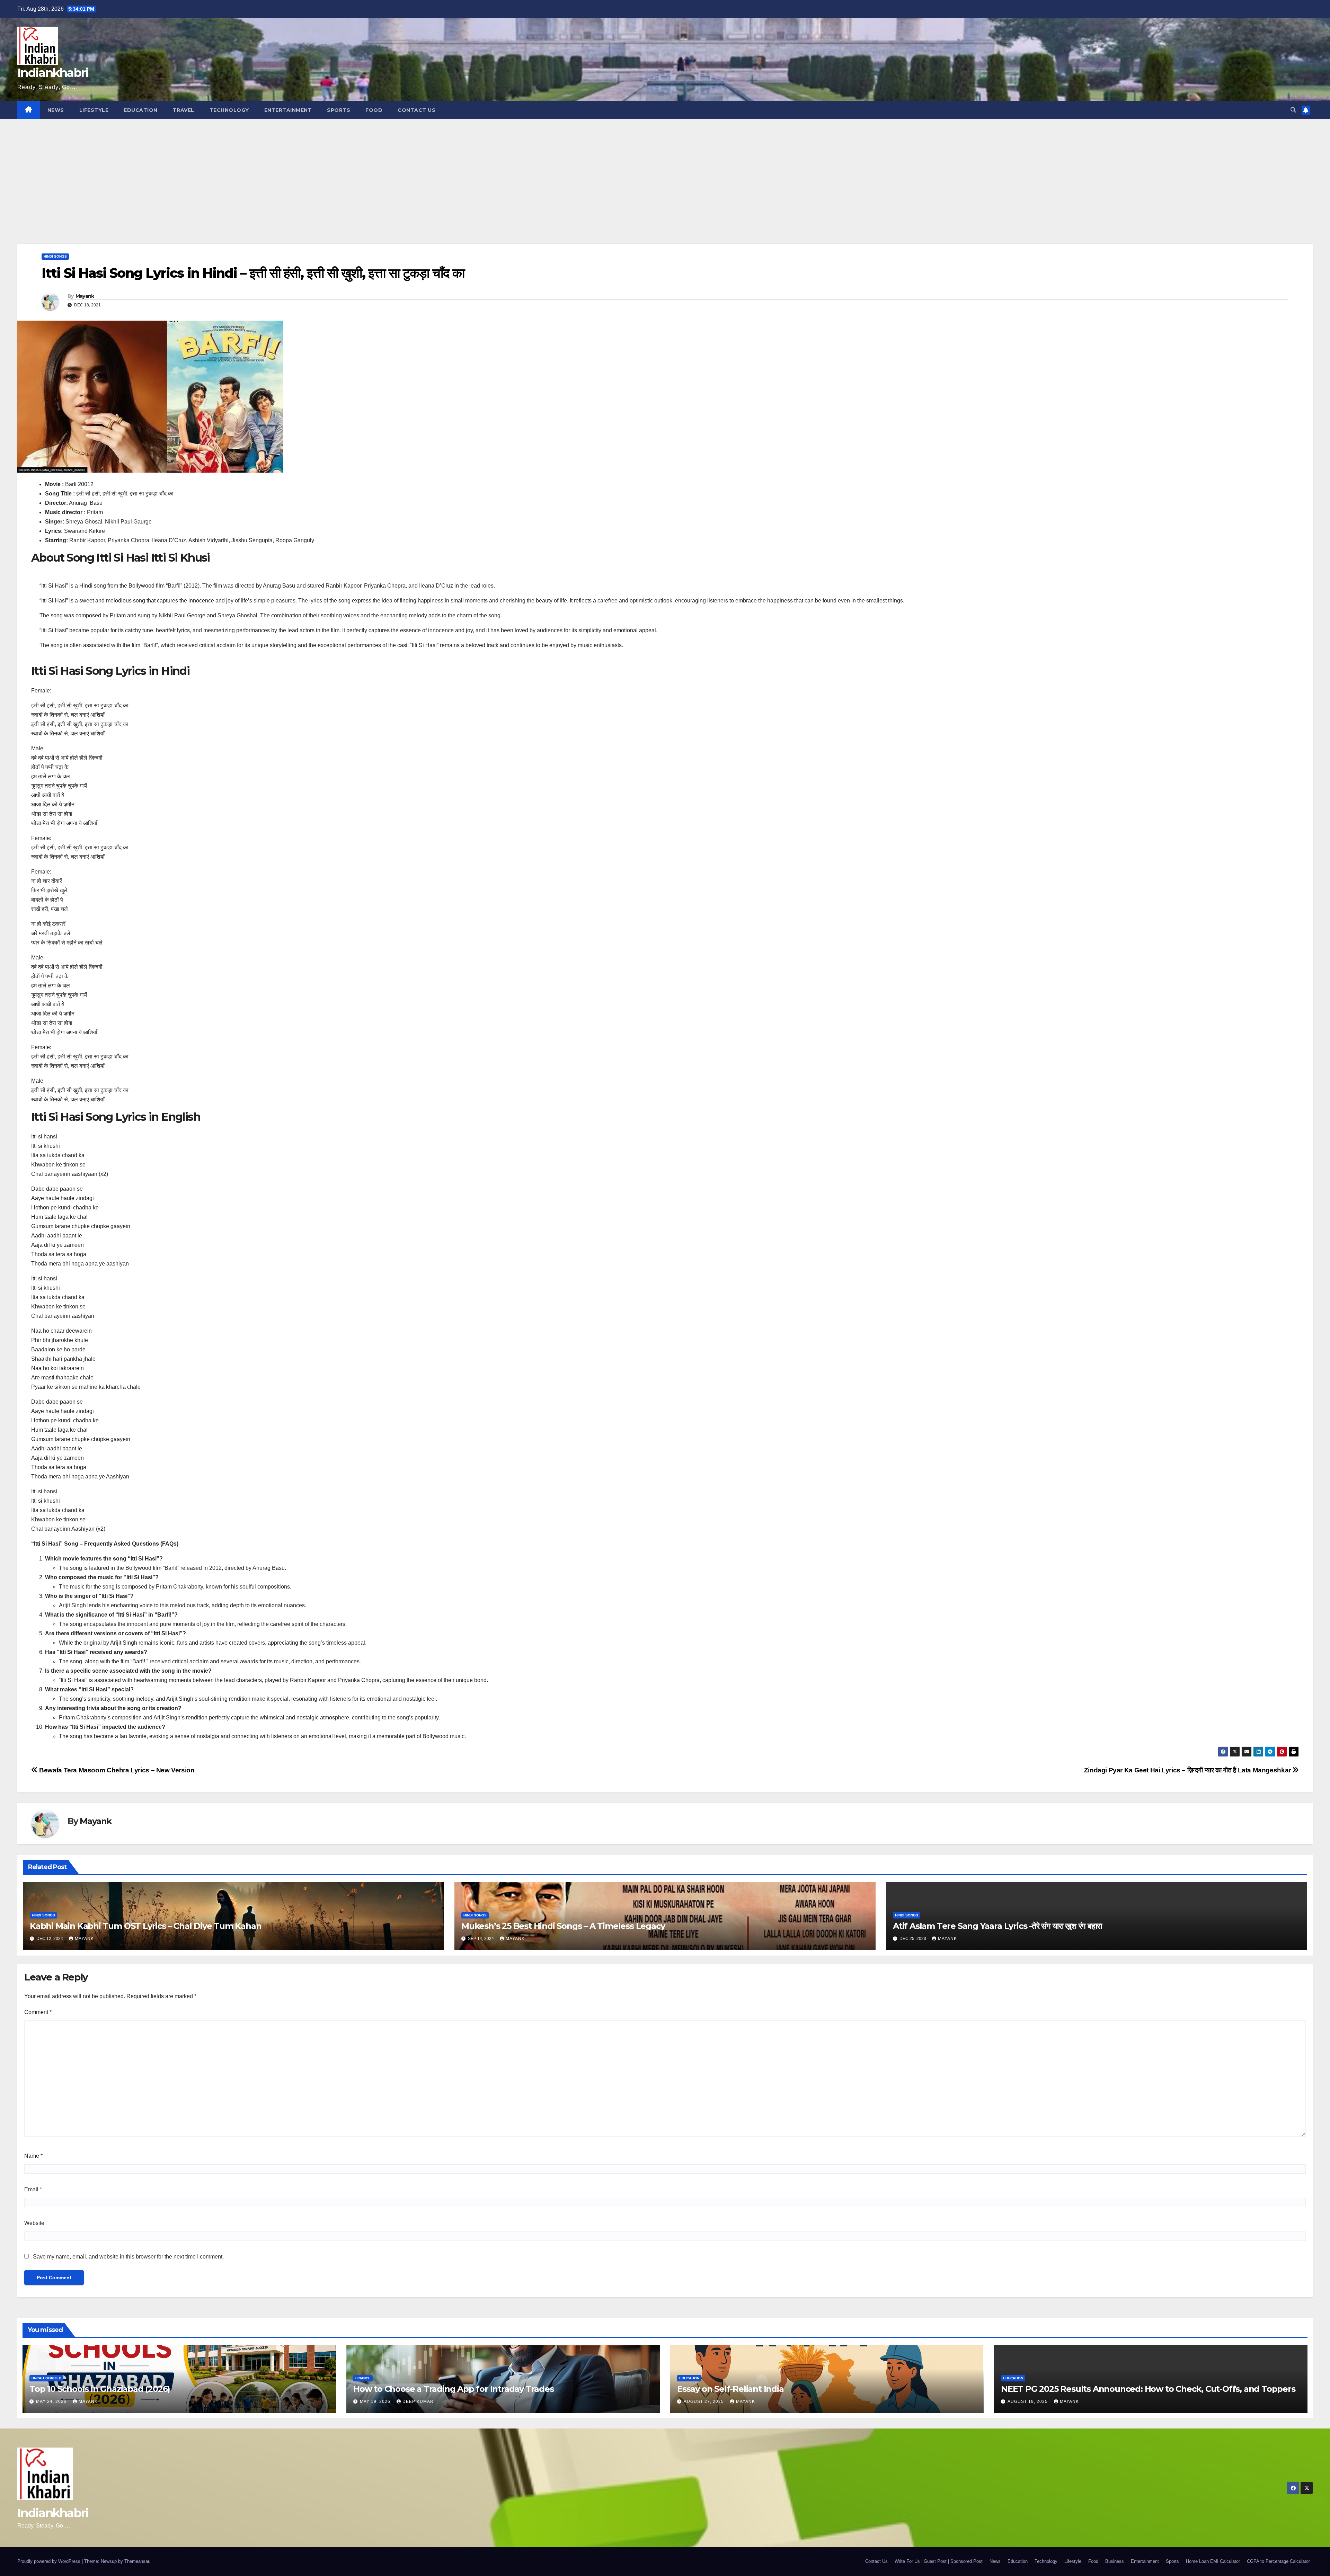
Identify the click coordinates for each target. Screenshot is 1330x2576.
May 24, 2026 (52, 2401)
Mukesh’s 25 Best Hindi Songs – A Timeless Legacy (563, 1926)
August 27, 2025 (704, 2401)
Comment (38, 2012)
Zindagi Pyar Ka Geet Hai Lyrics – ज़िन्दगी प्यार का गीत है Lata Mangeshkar (1188, 1770)
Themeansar (137, 2561)
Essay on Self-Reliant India (730, 2389)
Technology (229, 110)
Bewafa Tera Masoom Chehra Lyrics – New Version (116, 1770)
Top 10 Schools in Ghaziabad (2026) (100, 2389)
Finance (363, 2378)
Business (1115, 2561)
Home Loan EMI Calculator (1213, 2561)
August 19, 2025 (1028, 2401)
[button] (1293, 110)
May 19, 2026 (376, 2401)
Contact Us (416, 110)
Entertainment (288, 110)
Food (374, 110)
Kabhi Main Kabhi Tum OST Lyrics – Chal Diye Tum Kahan (145, 1926)
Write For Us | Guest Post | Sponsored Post (939, 2561)
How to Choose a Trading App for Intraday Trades (454, 2389)
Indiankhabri (53, 73)
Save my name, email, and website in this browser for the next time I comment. (128, 2257)
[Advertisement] (665, 171)
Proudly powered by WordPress (50, 2561)
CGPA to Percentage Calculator (1278, 2561)
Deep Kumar (418, 2401)
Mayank (85, 296)
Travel (184, 110)
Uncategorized (46, 2378)
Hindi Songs (55, 256)
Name (33, 2156)
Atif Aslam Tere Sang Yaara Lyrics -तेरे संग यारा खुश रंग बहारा (997, 1926)
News (56, 110)
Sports (339, 110)
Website (34, 2223)
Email (33, 2189)
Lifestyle (94, 110)
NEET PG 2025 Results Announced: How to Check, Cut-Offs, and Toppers (1148, 2389)
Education (141, 110)
